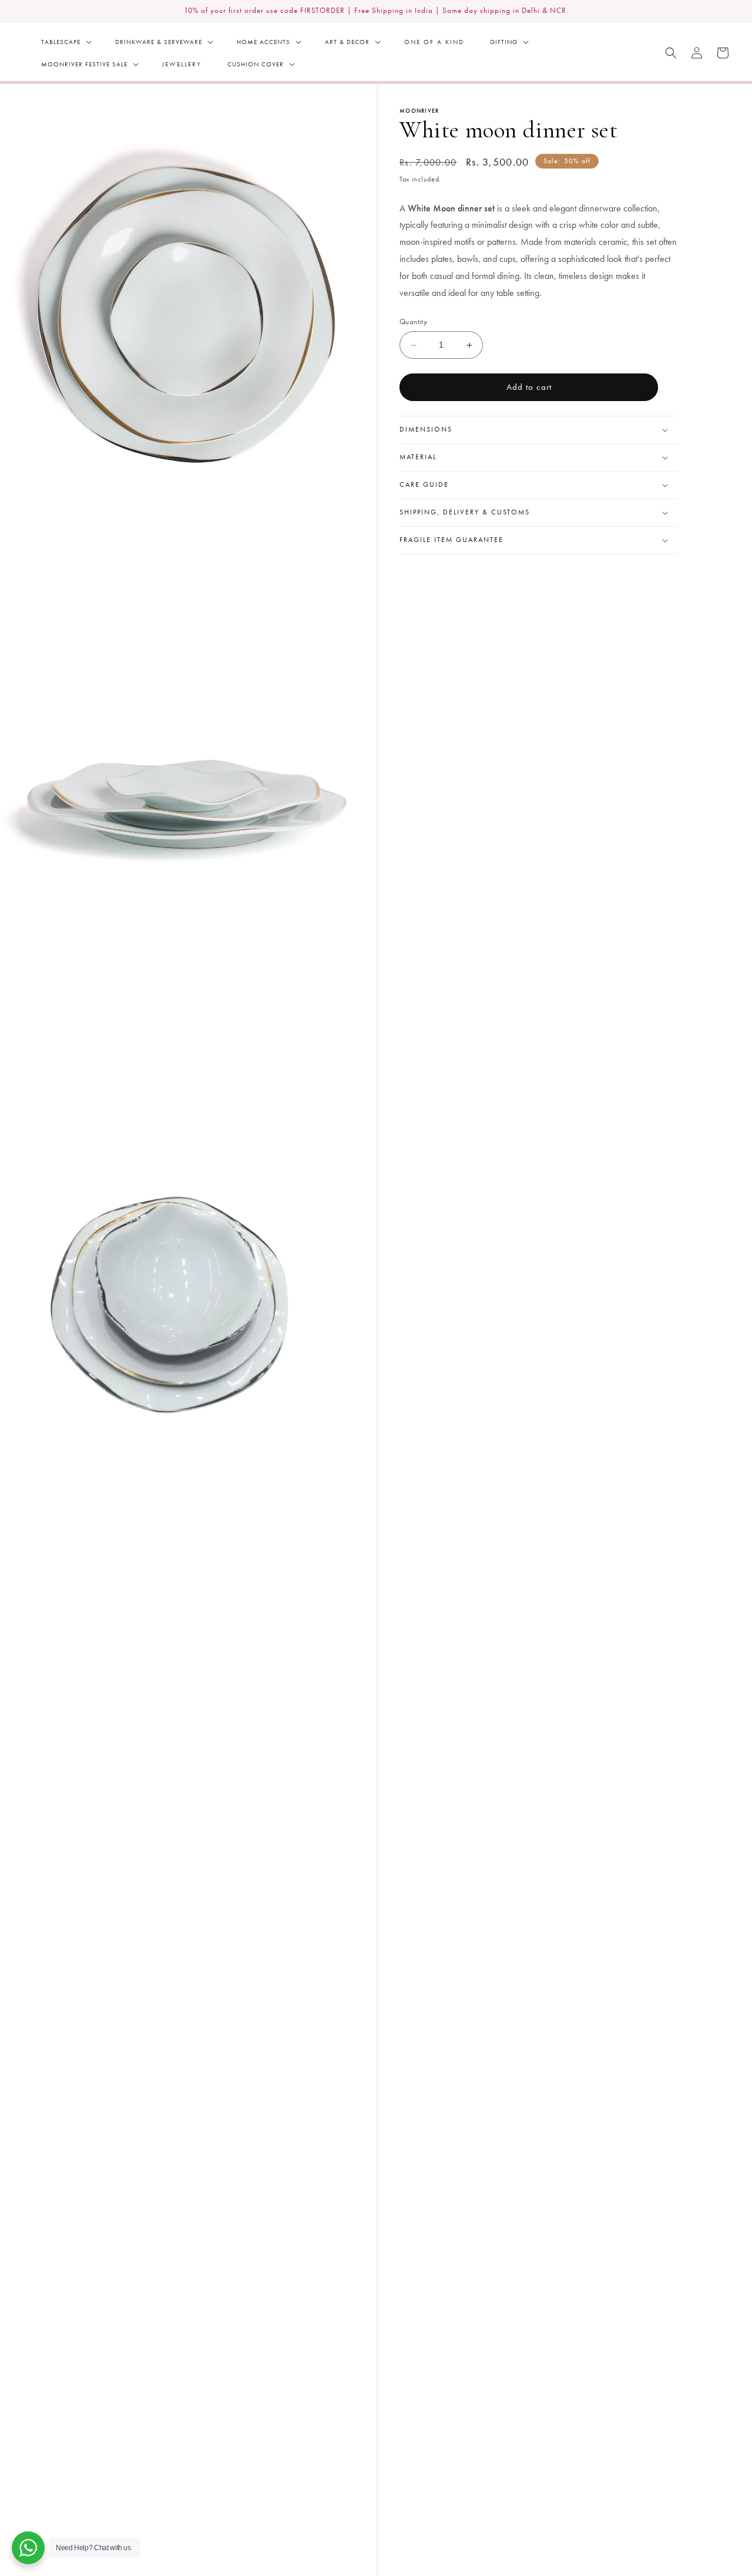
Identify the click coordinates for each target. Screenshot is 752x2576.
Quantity (413, 322)
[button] (65, 42)
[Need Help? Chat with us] (28, 2548)
